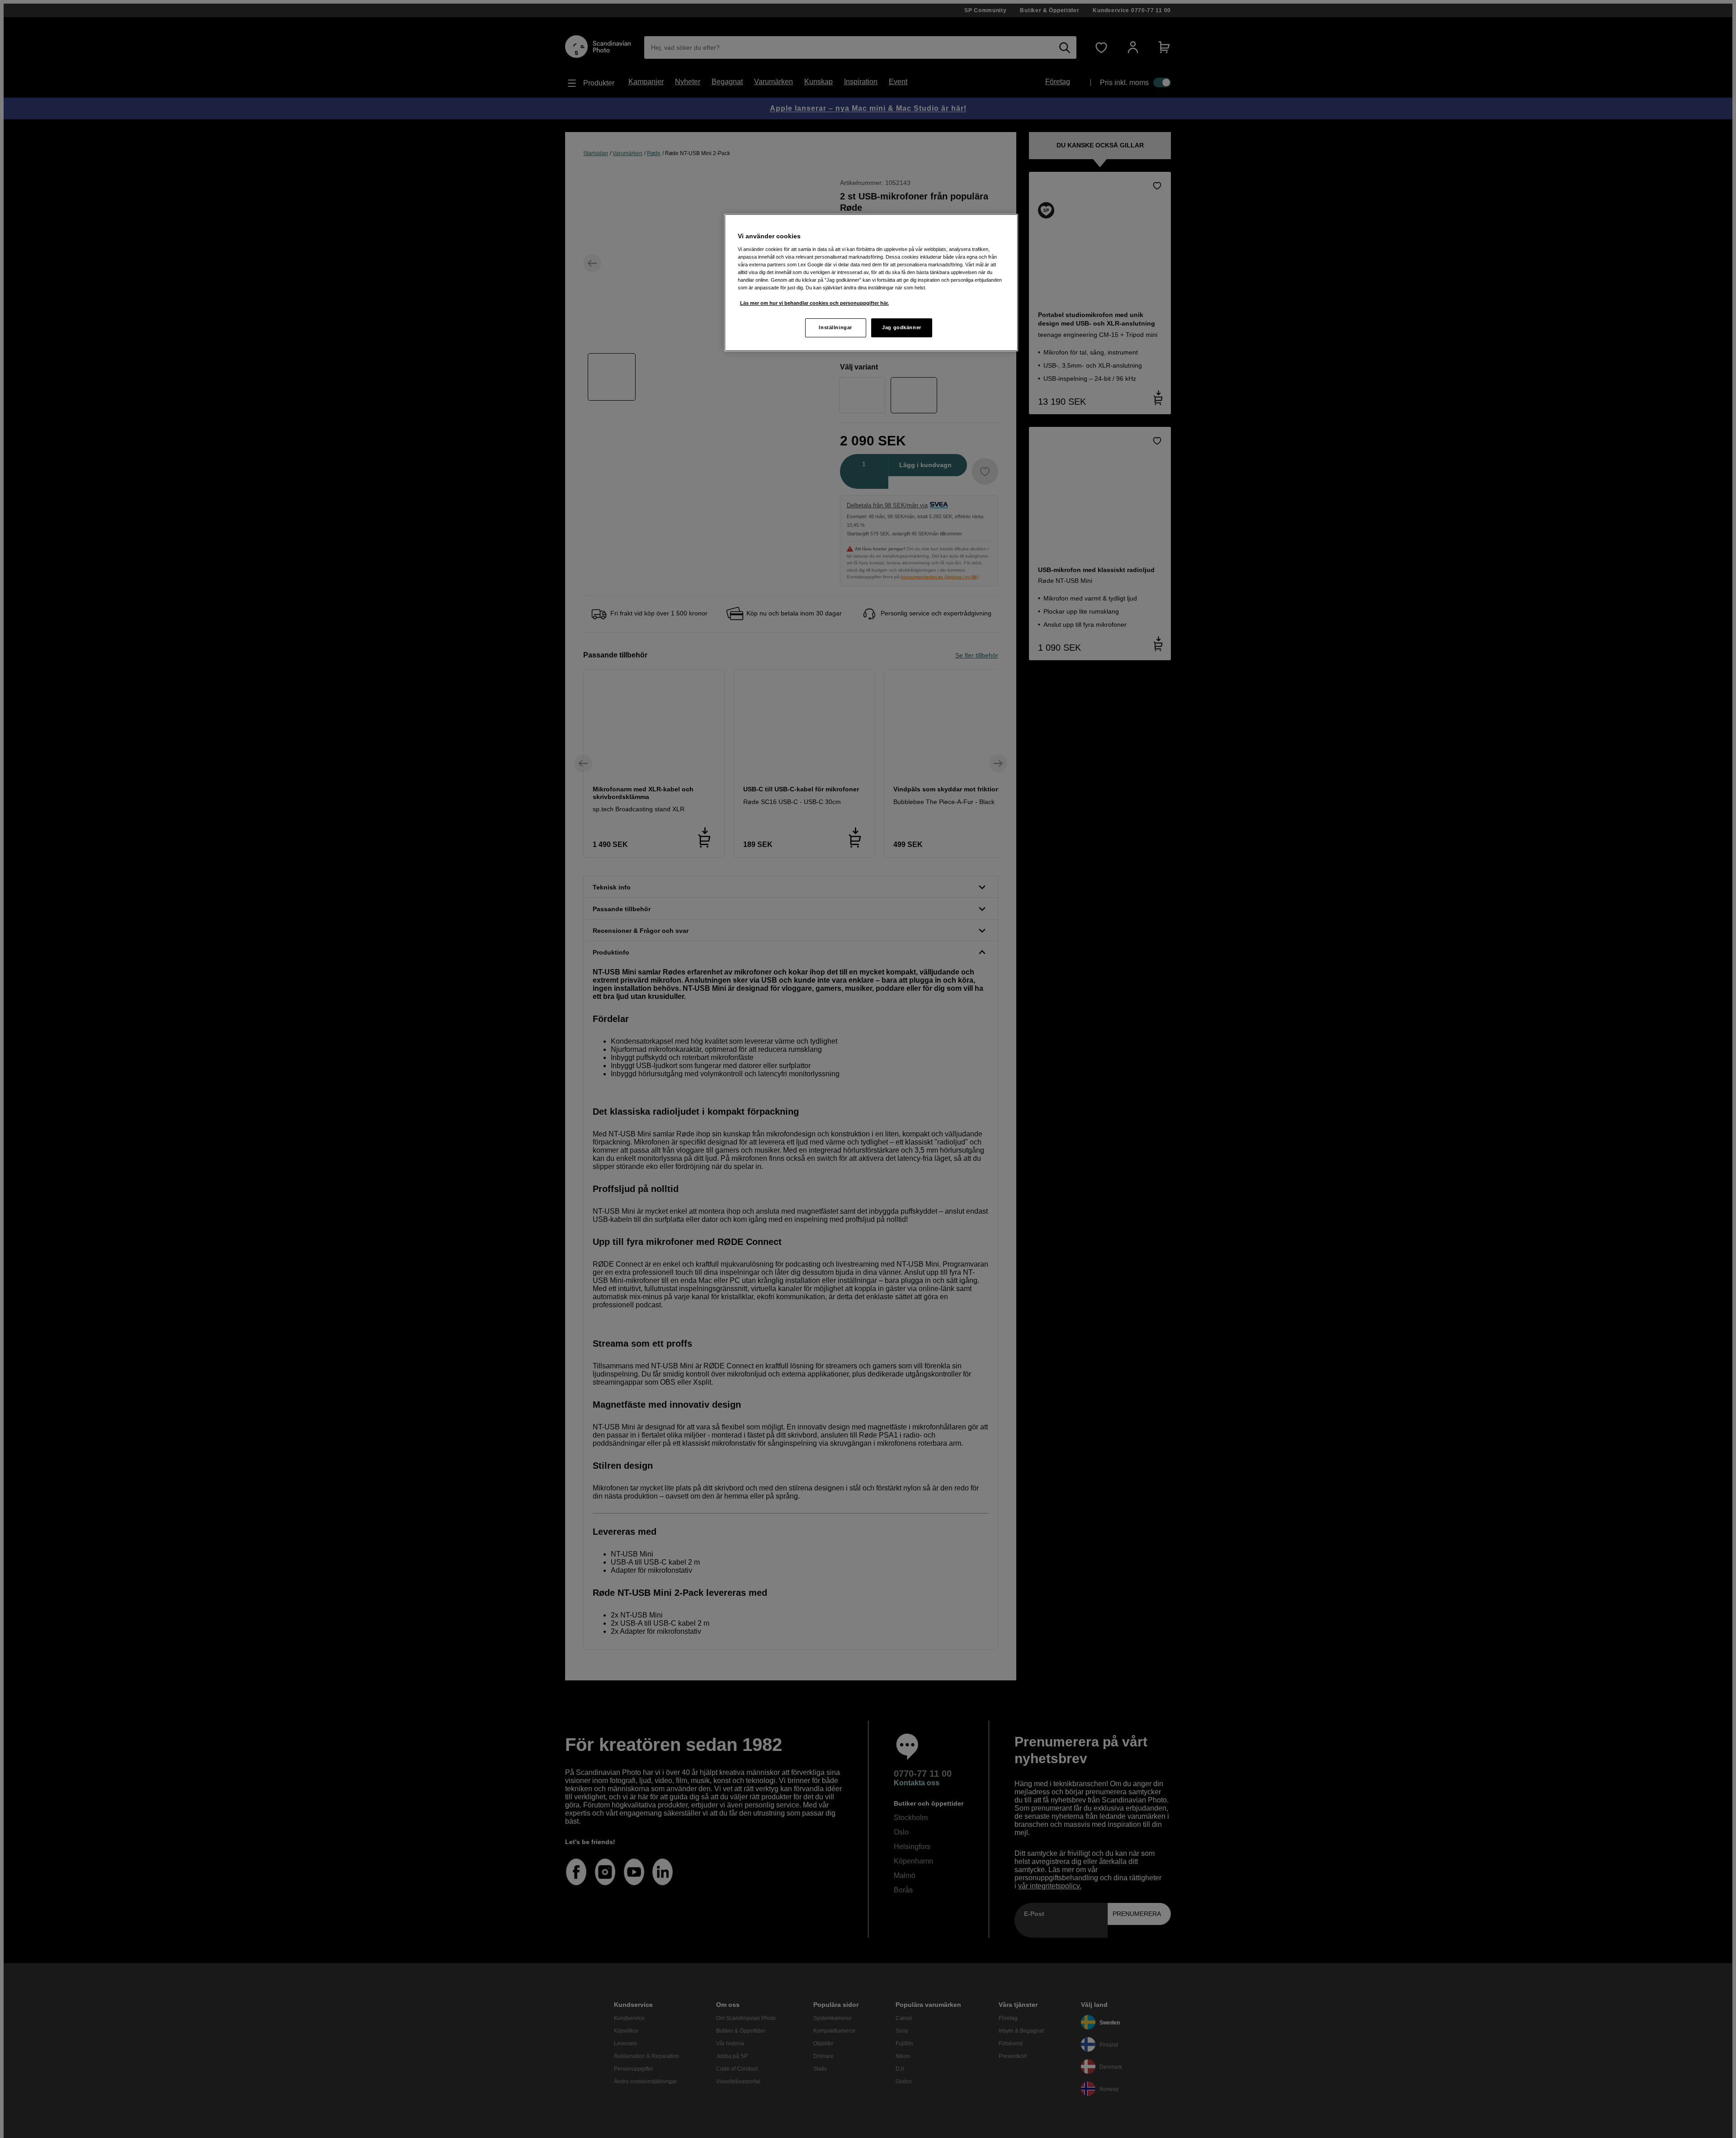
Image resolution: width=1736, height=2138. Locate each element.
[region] (871, 283)
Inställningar (835, 327)
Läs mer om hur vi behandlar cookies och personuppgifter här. (814, 303)
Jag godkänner (901, 327)
